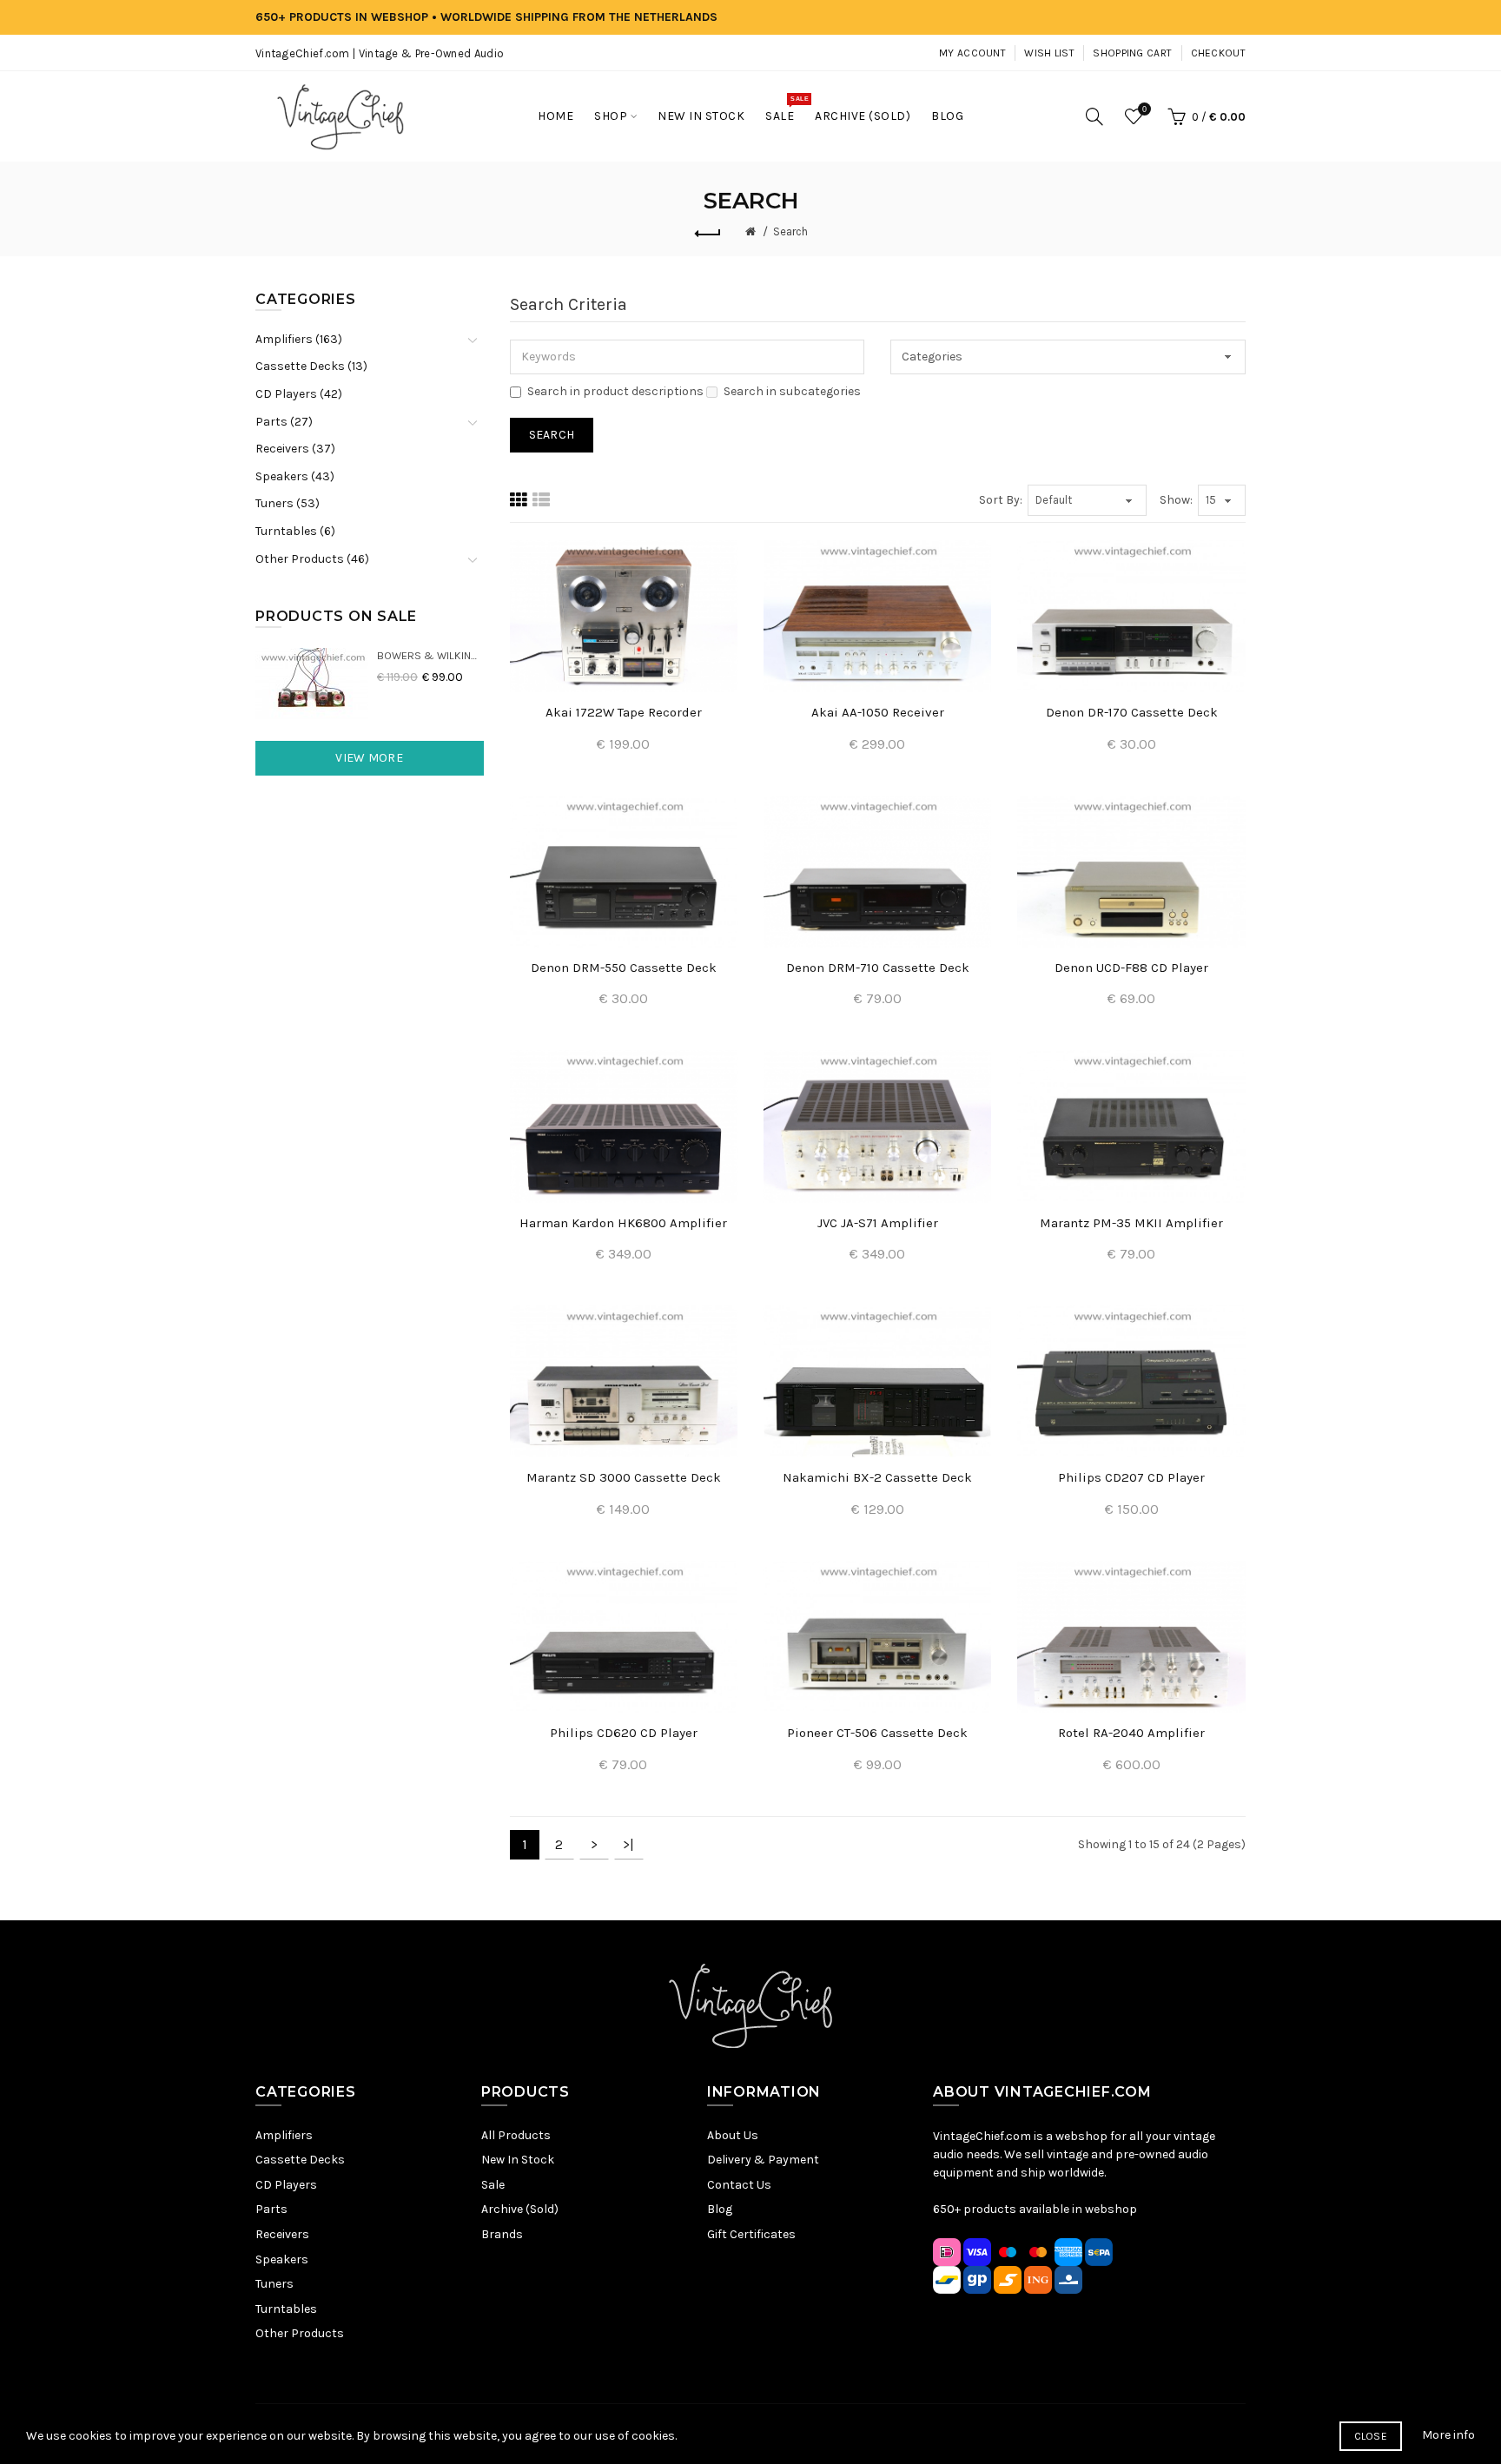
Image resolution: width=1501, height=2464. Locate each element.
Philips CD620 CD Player (624, 1733)
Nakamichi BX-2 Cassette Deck (877, 1477)
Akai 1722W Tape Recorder (624, 712)
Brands (502, 2234)
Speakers (282, 2259)
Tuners (274, 2284)
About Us (733, 2135)
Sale (493, 2185)
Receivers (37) (295, 449)
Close (1371, 2436)
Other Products (300, 2333)
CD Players (286, 2185)
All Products (516, 2135)
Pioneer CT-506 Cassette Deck (877, 1733)
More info (1448, 2435)
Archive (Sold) (520, 2209)
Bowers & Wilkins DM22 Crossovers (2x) (430, 655)
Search (790, 231)
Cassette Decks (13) (311, 366)
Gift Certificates (751, 2234)
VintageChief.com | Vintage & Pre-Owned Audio (380, 53)
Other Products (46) (312, 559)
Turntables (286, 2309)
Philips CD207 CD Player (1131, 1477)
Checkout (1218, 53)
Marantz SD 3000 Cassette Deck (624, 1477)
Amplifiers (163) (299, 339)
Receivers (282, 2234)
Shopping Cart (1132, 53)
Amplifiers (284, 2135)
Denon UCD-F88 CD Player (1131, 968)
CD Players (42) (299, 394)
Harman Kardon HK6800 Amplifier (623, 1223)
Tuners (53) (288, 503)
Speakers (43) (295, 476)
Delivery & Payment (763, 2160)
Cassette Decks (300, 2160)
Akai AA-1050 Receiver (878, 712)
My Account (972, 53)
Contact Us (739, 2185)
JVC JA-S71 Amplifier (878, 1223)
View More (369, 758)
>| (628, 1844)
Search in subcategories (792, 391)
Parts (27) (284, 422)
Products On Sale (336, 616)
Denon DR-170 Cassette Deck (1132, 712)
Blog (720, 2209)
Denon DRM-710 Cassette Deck (878, 968)
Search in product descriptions (615, 391)
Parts (271, 2209)
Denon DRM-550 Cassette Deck (624, 968)
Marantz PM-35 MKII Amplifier (1131, 1223)
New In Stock (518, 2160)
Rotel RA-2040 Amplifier (1131, 1733)
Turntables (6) (295, 531)
